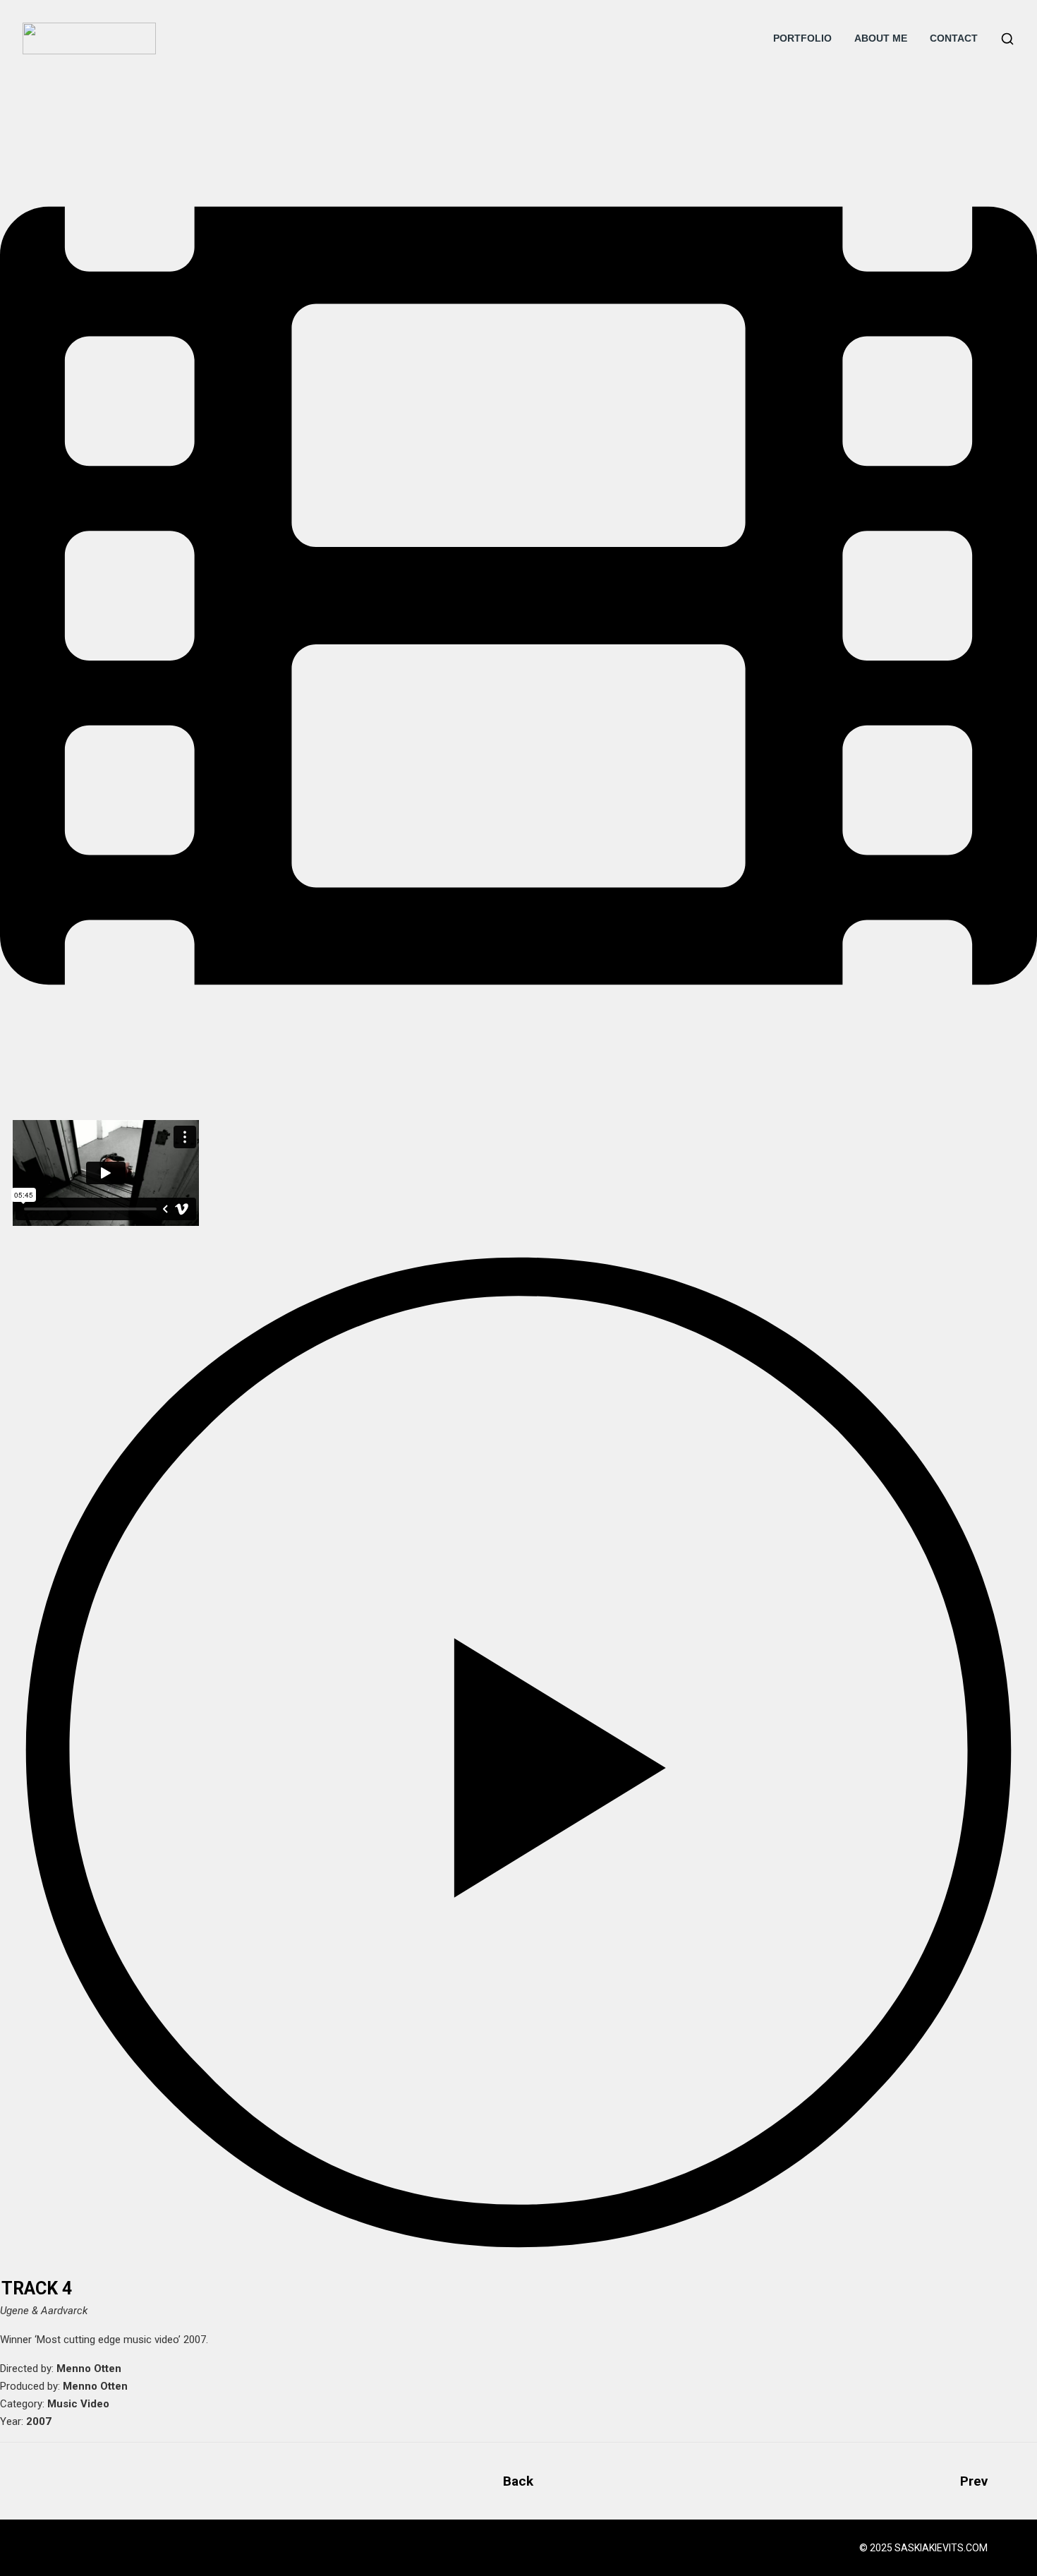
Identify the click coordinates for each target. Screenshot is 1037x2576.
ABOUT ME (881, 38)
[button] (518, 1753)
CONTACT (954, 38)
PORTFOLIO (802, 38)
